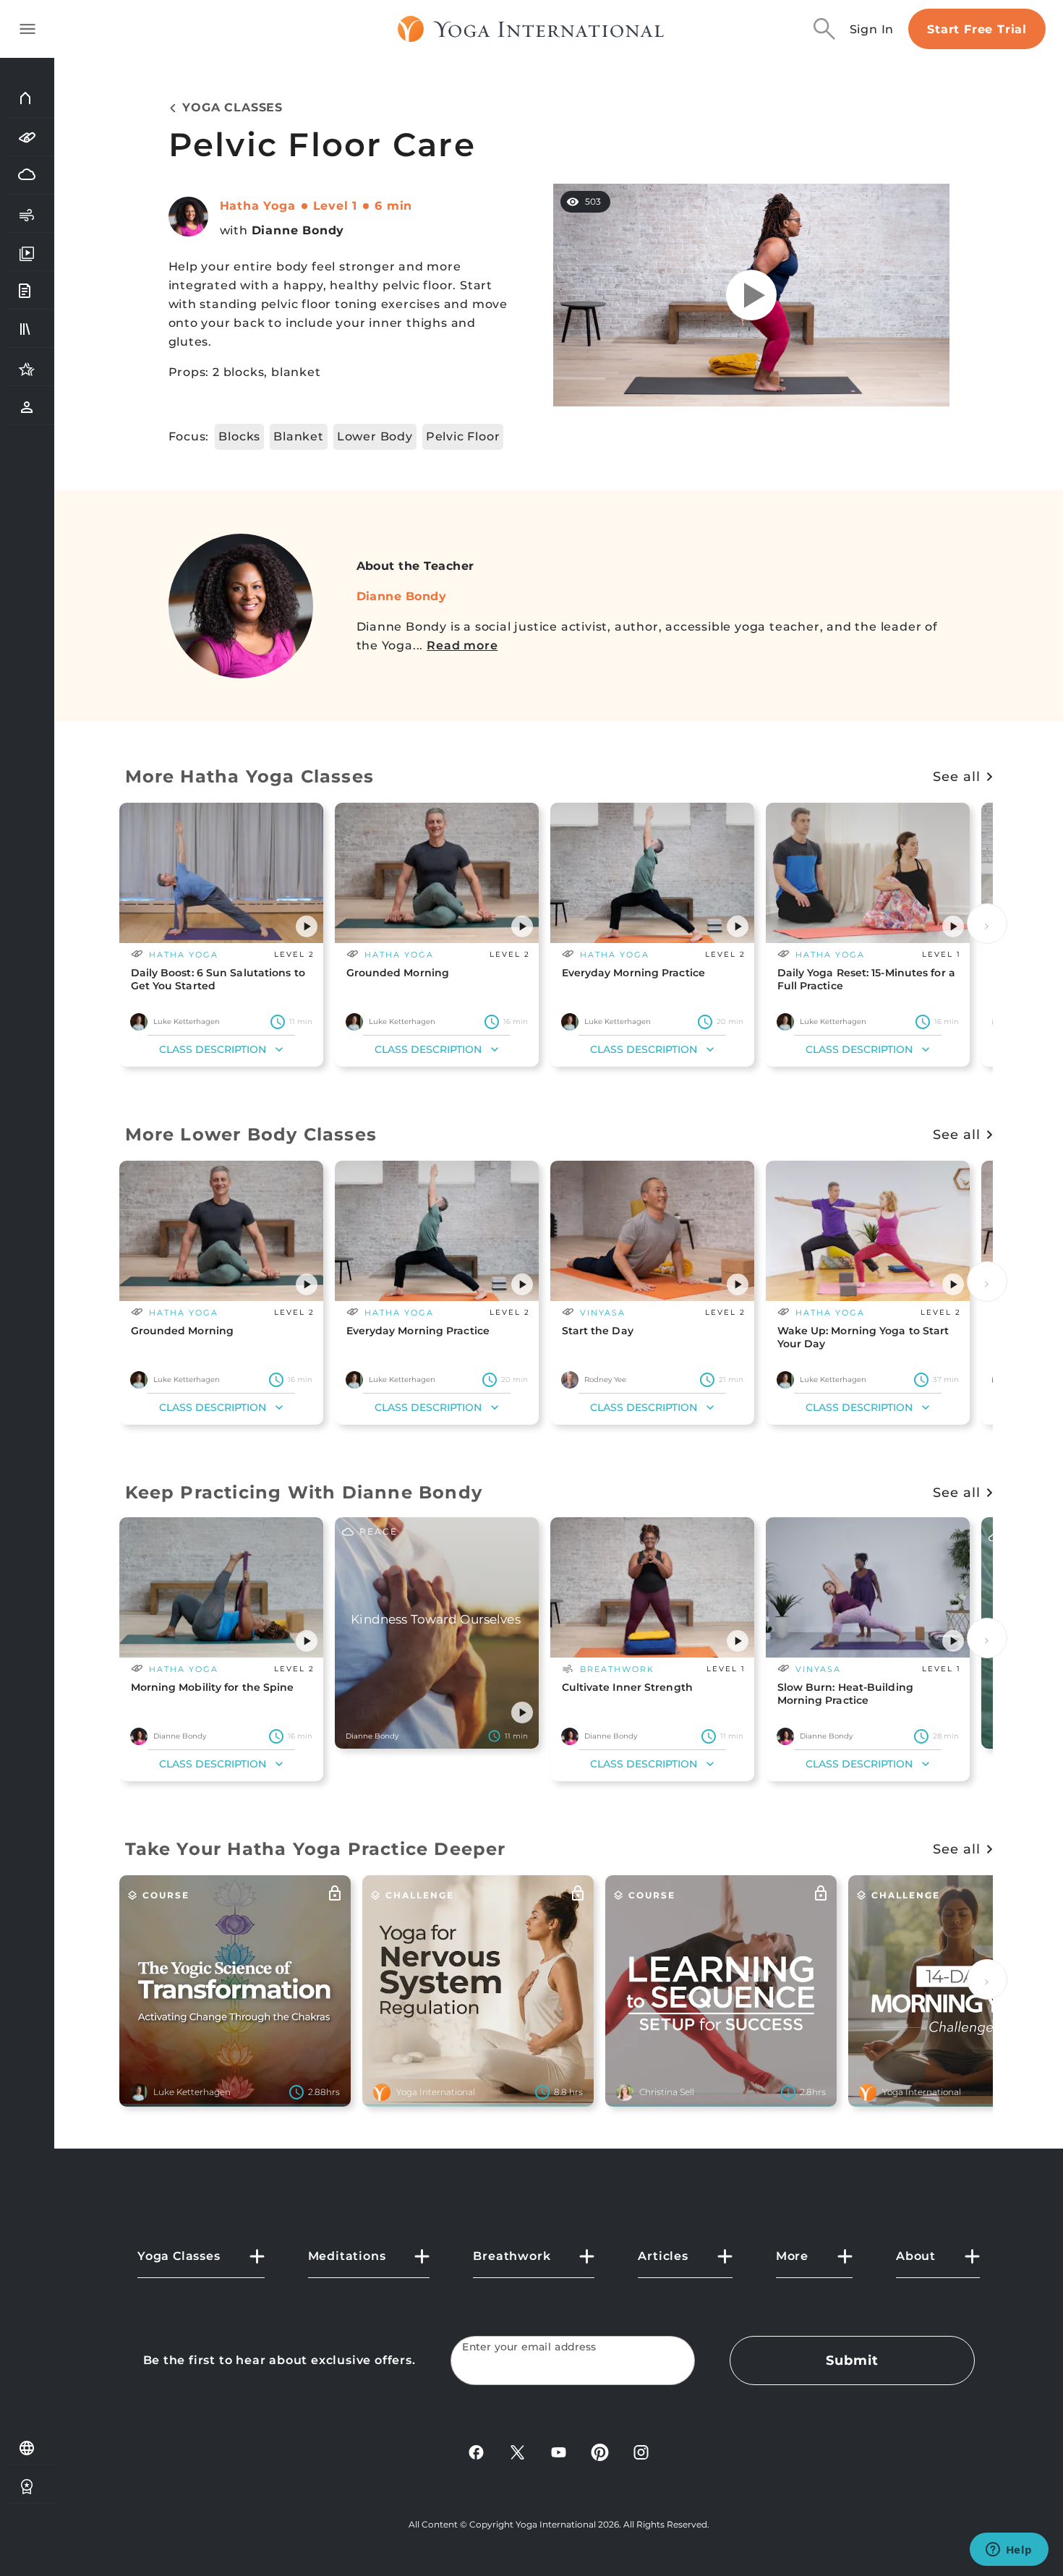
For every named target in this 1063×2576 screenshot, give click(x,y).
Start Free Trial (977, 29)
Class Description (213, 1049)
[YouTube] (559, 2451)
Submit (852, 2360)
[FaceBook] (476, 2451)
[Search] (824, 29)
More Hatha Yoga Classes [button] (250, 776)
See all (956, 777)
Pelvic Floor (463, 436)
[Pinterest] (600, 2451)
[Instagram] (641, 2451)
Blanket (299, 436)
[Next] (987, 924)
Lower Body (375, 436)
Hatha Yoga (258, 206)
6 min (393, 206)
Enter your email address (529, 2347)
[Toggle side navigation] (27, 29)
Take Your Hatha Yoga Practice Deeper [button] (316, 1849)
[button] (307, 926)
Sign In (872, 29)
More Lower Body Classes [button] (251, 1134)
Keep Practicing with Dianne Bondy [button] (304, 1492)
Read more (462, 645)
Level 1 (336, 206)
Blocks (239, 436)
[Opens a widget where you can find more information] (1009, 2551)
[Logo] (531, 29)
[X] (517, 2451)
